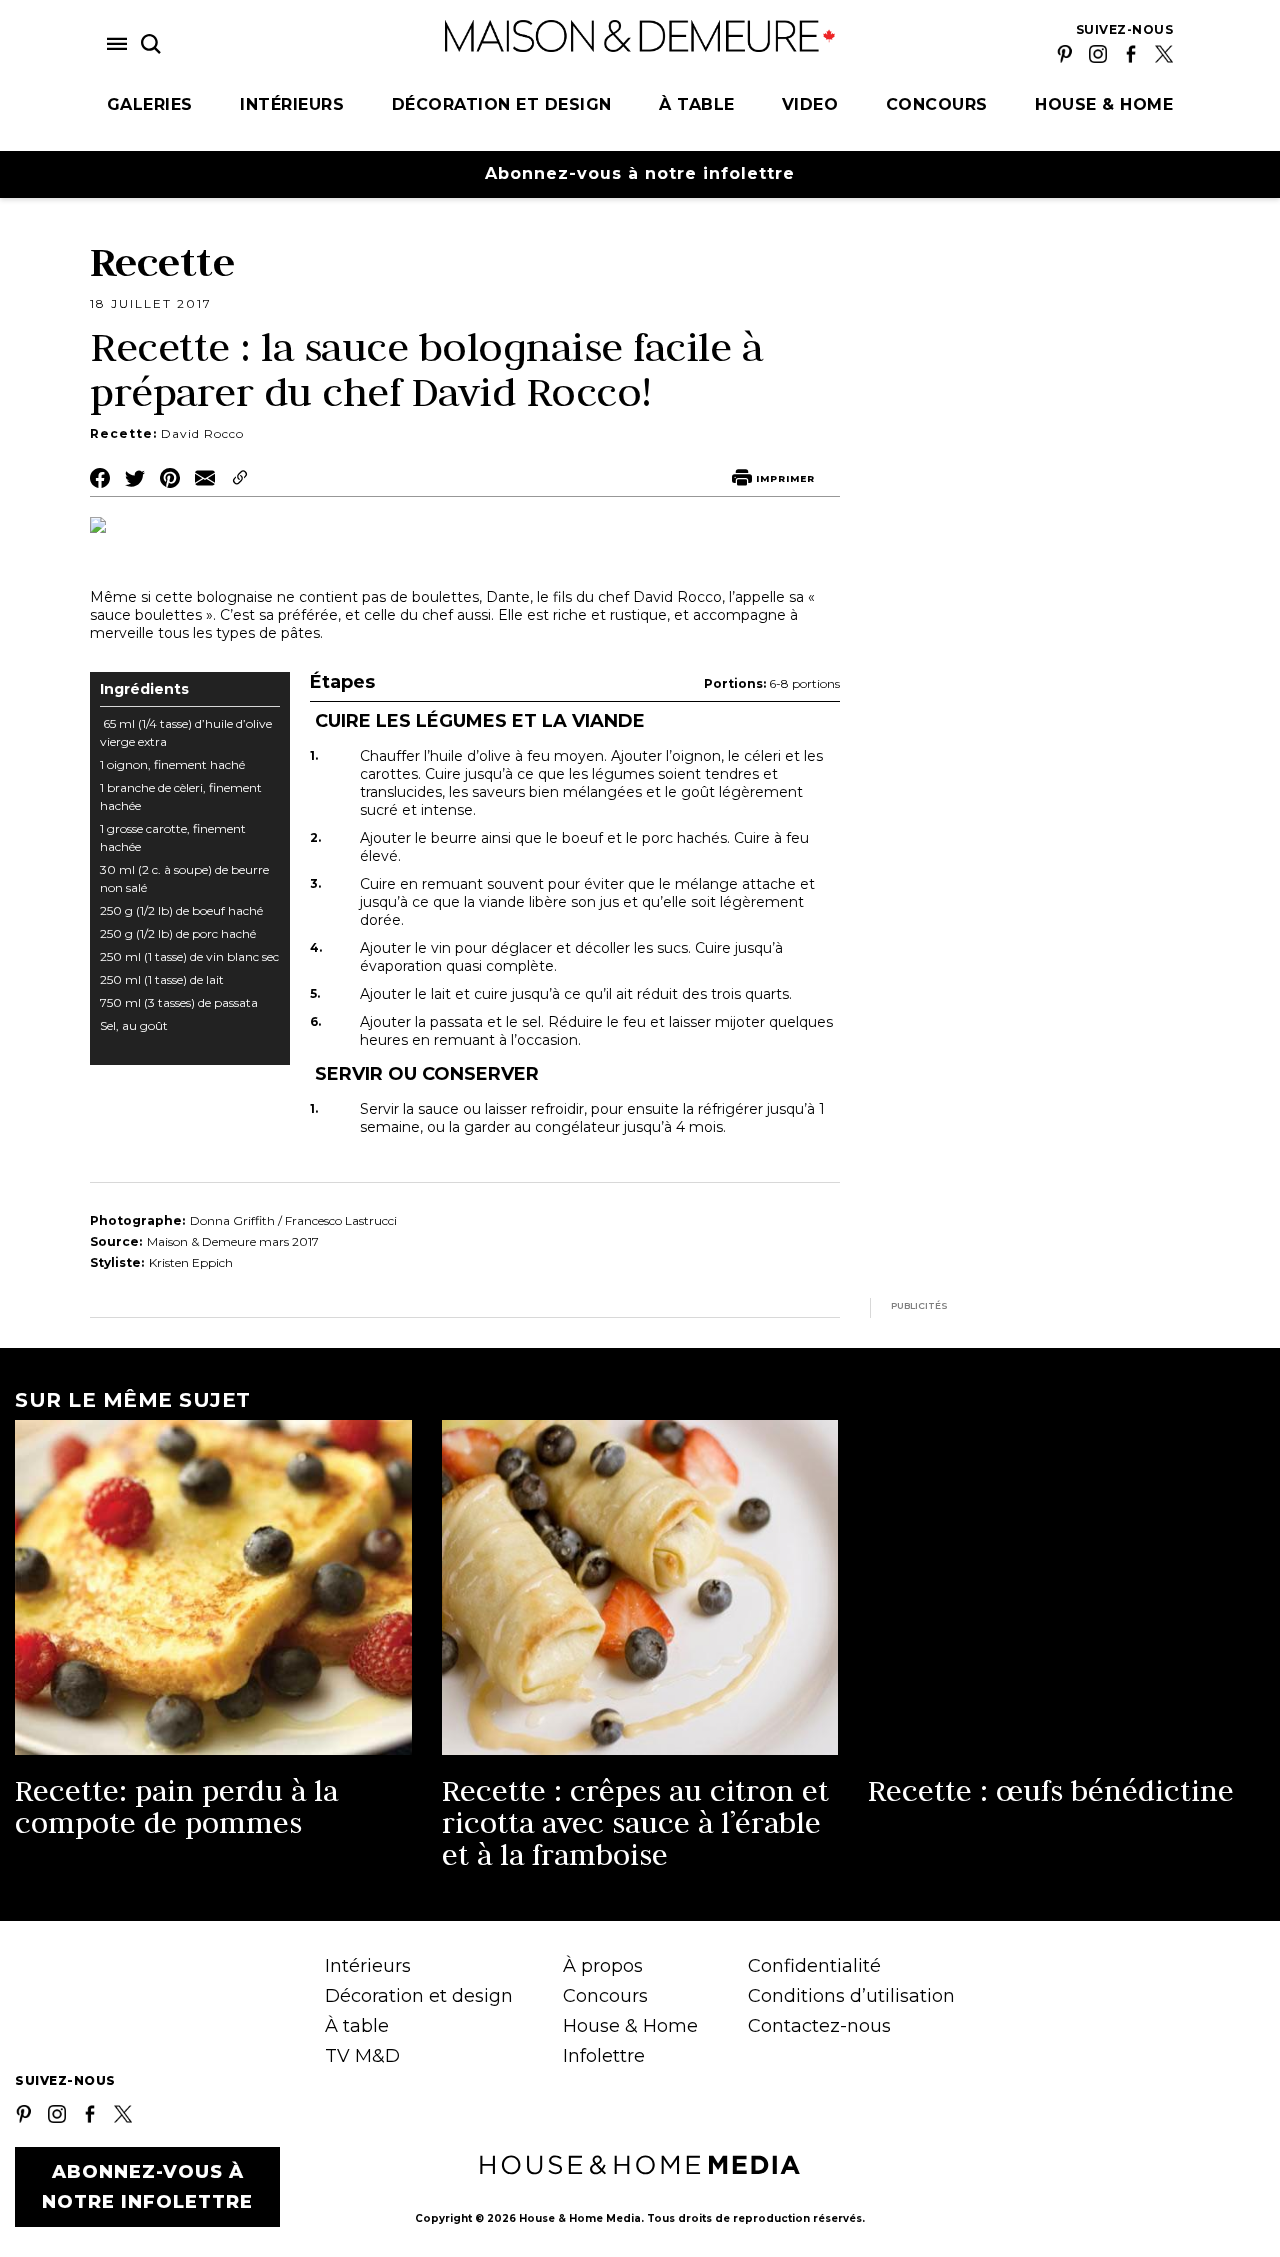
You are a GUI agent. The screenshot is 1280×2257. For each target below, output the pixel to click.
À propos (603, 1966)
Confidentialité (814, 1966)
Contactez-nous (819, 2026)
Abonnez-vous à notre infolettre (640, 173)
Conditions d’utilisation (851, 1996)
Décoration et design (502, 104)
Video (810, 104)
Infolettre (604, 2056)
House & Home (1104, 104)
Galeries (150, 104)
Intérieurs (292, 104)
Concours (937, 104)
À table (697, 104)
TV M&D (362, 2056)
